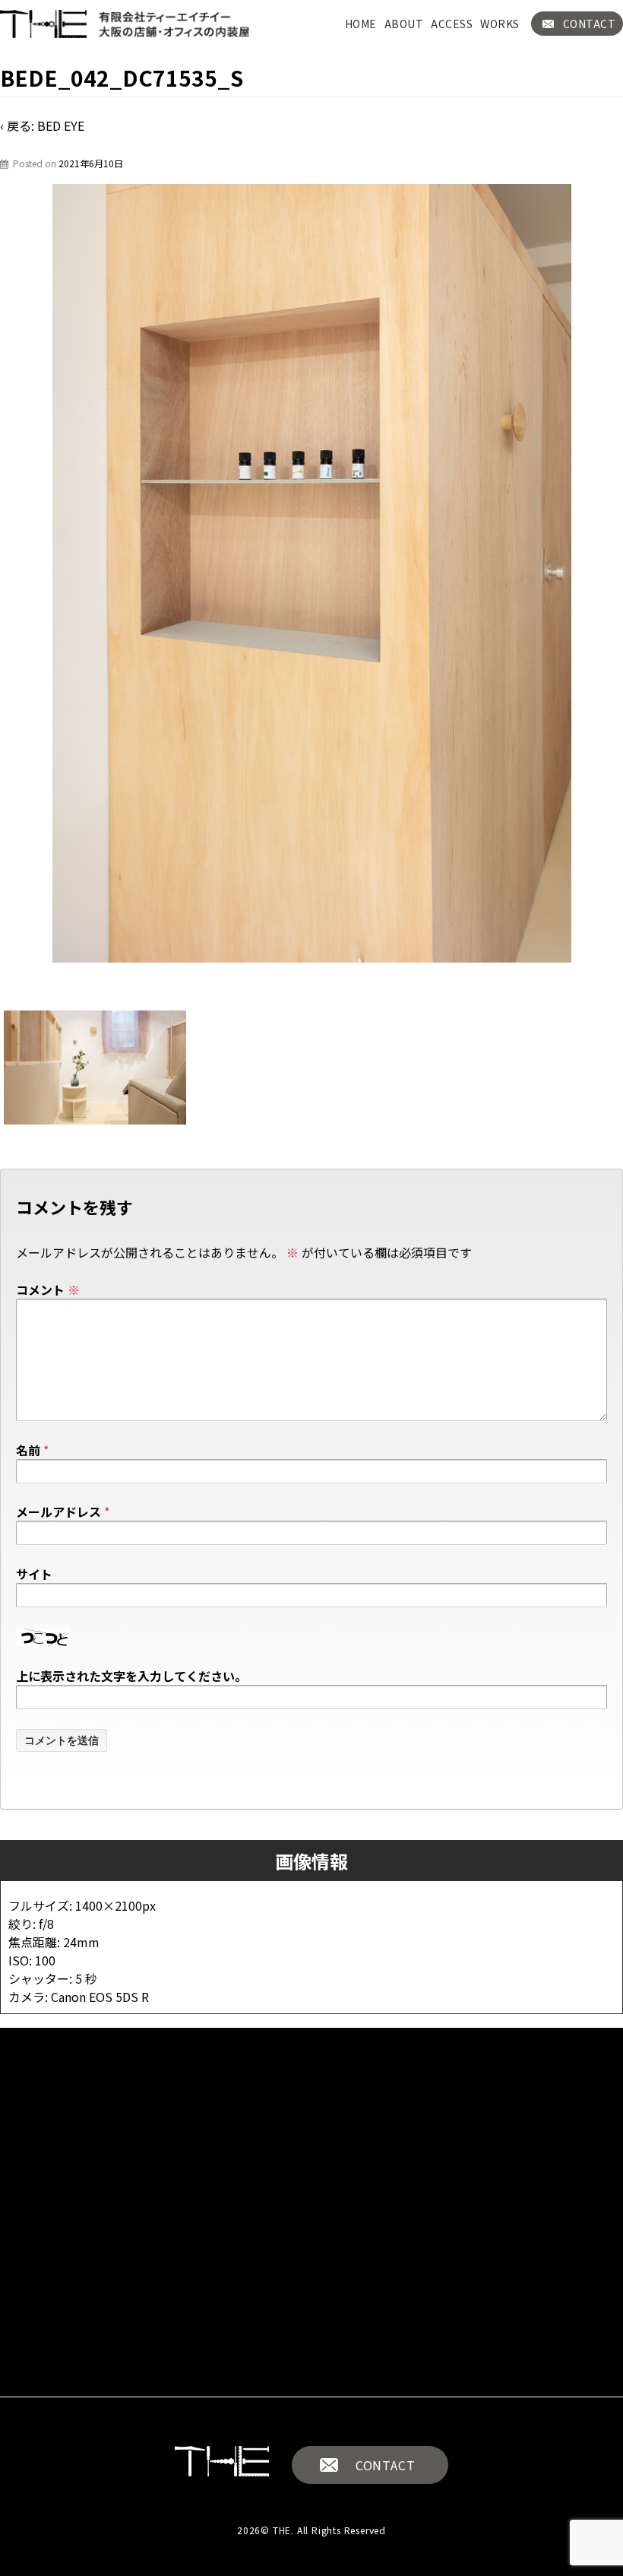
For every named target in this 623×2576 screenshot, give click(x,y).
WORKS (500, 24)
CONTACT (386, 2465)
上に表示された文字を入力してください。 (131, 1676)
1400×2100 (109, 1905)
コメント (48, 1290)
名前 (28, 1450)
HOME (361, 24)
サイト (34, 1574)
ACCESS (452, 24)
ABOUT (404, 24)
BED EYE (61, 125)
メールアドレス (59, 1512)
